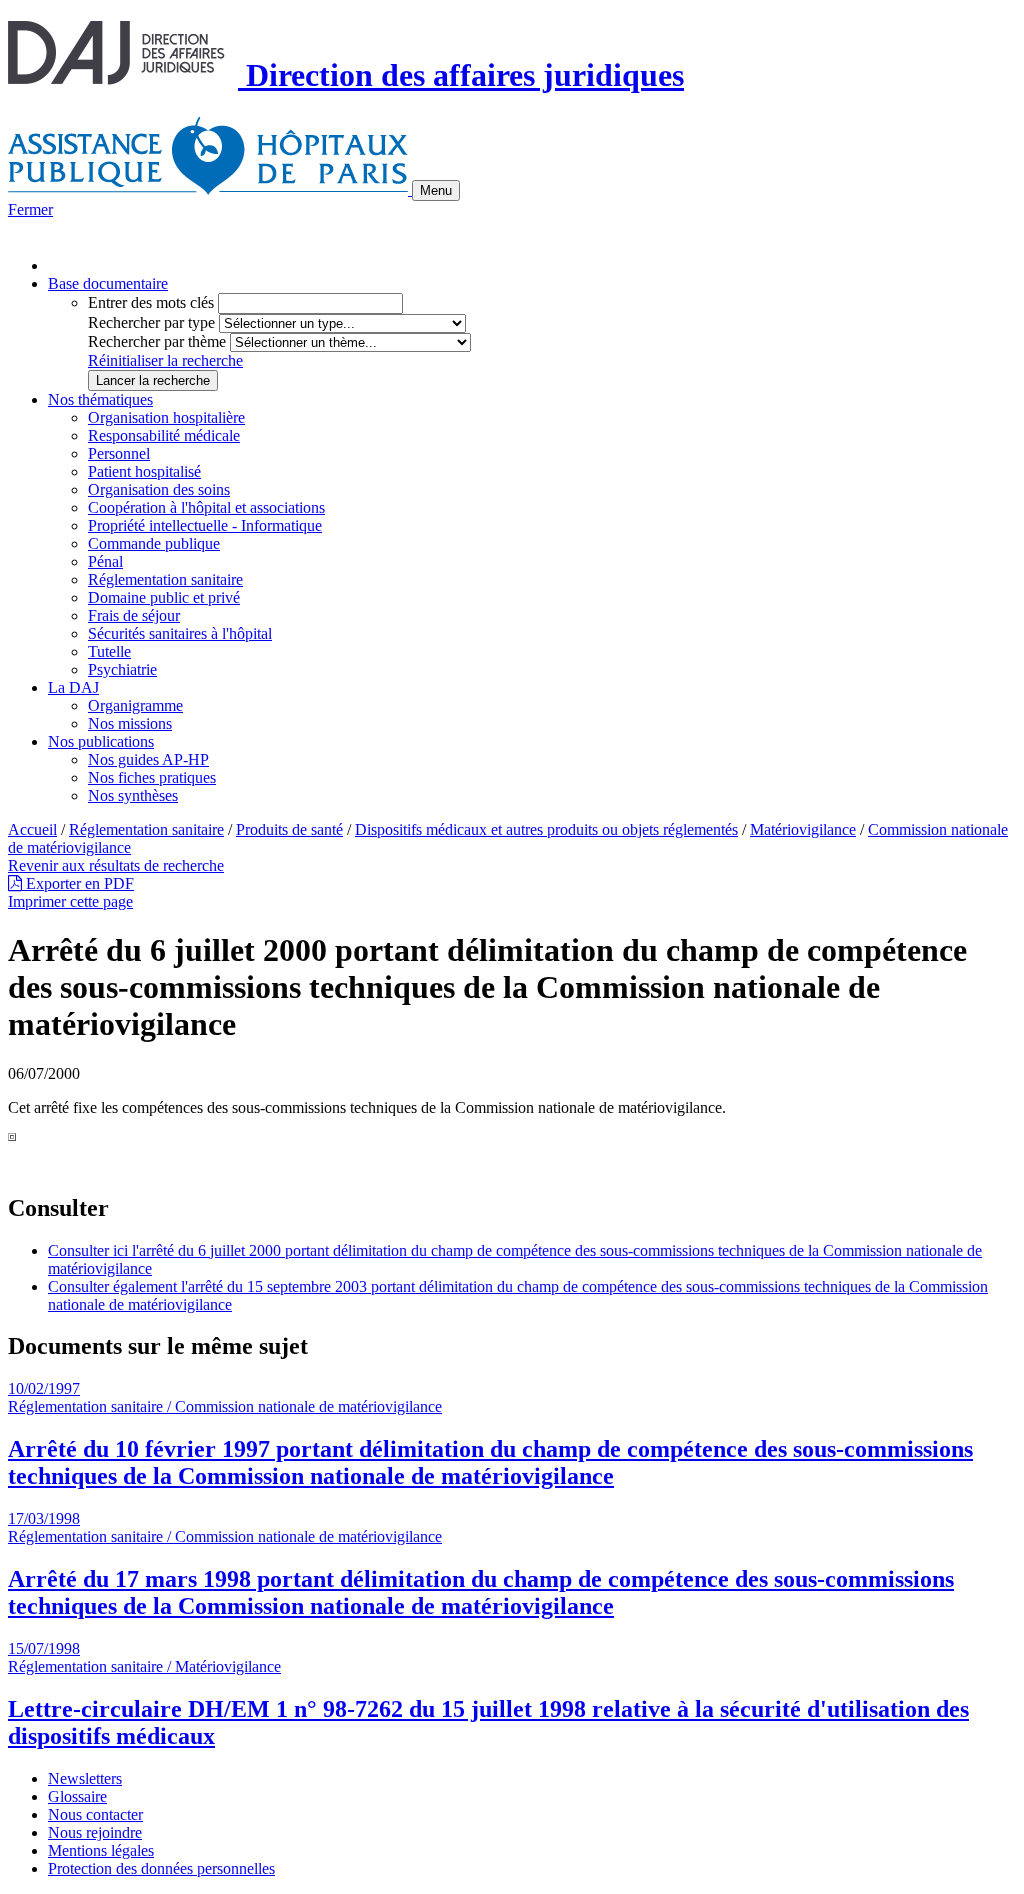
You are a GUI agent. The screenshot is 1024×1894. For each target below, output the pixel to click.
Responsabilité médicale (164, 435)
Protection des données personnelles (161, 1868)
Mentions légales (101, 1850)
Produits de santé (289, 829)
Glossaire (77, 1796)
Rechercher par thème (157, 341)
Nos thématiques (100, 399)
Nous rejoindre (95, 1832)
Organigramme (135, 705)
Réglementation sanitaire (165, 579)
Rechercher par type (151, 322)
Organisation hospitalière (166, 417)
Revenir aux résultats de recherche (116, 865)
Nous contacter (95, 1814)
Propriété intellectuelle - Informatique (205, 525)
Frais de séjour (134, 615)
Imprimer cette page (70, 901)
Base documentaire (108, 283)
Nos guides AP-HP (148, 759)
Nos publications (101, 741)
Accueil (32, 829)
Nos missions (130, 723)
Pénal (105, 561)
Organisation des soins (159, 489)
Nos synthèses (133, 795)
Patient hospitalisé (144, 471)
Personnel (119, 453)
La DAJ (73, 687)
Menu (436, 190)
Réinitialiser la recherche (165, 360)
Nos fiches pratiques (152, 777)
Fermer (30, 209)
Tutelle (109, 651)
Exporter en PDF (78, 883)
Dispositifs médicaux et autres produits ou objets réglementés (546, 829)
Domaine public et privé (164, 597)
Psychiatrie (122, 669)
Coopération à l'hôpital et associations (206, 507)
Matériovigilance (803, 829)
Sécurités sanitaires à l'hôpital (180, 633)
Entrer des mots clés (151, 302)
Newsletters (85, 1778)
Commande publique (154, 543)
